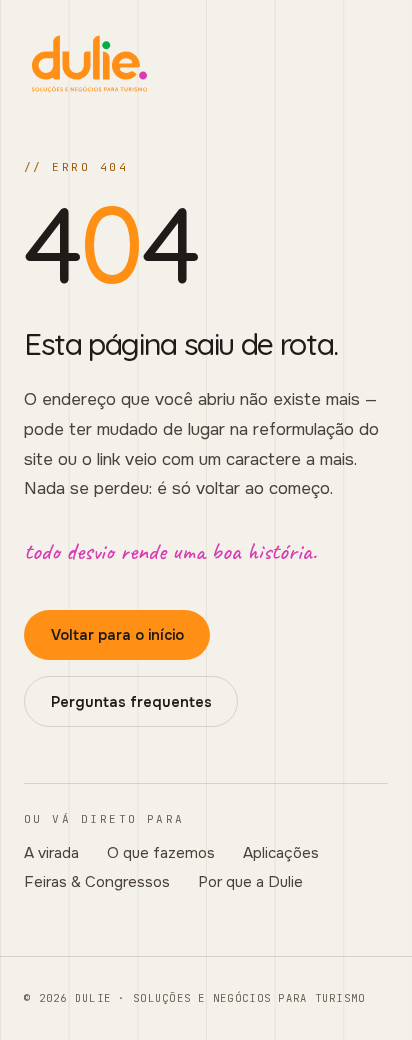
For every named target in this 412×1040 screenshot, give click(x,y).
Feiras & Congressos (97, 882)
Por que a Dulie (250, 882)
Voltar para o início (117, 635)
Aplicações (281, 853)
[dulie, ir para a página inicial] (206, 64)
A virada (51, 853)
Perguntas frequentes (131, 702)
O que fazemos (161, 853)
